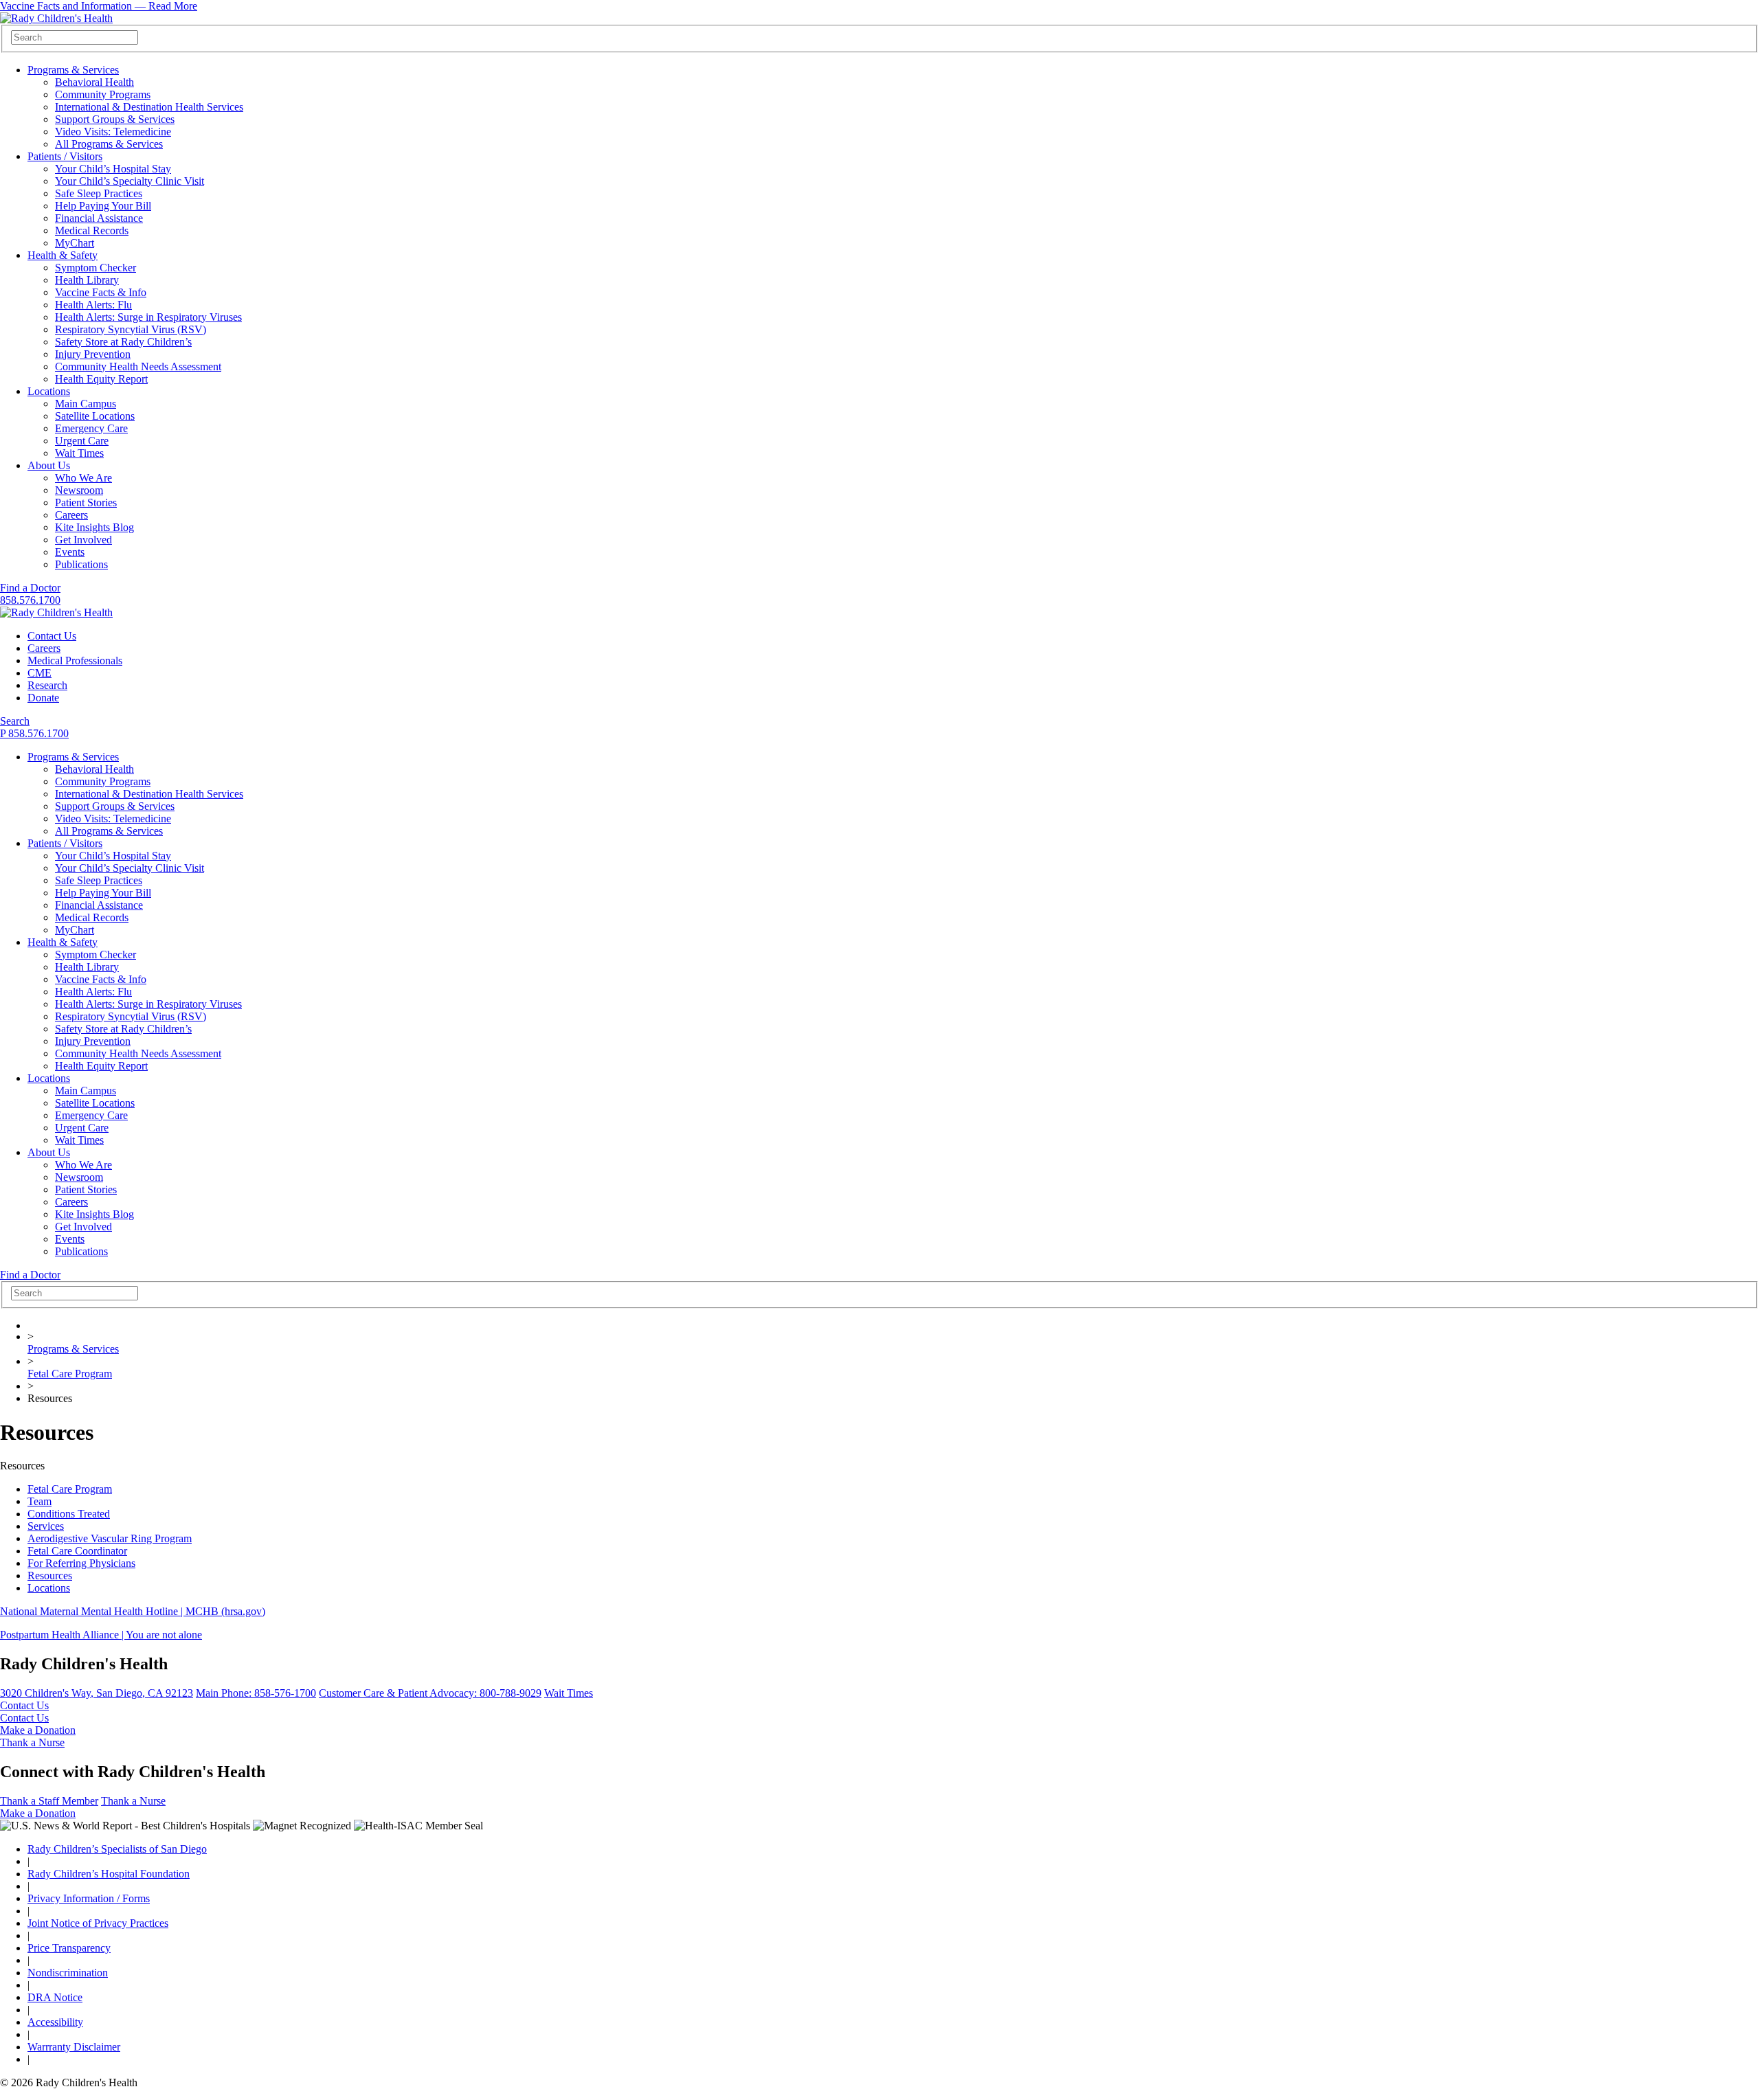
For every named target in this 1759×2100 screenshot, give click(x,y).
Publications (81, 564)
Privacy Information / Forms (89, 1898)
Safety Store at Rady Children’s (123, 342)
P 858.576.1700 (34, 733)
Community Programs (103, 94)
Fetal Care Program (70, 1374)
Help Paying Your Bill (103, 206)
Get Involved (83, 540)
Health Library (87, 280)
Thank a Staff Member (49, 1801)
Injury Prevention (93, 354)
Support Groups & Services (115, 119)
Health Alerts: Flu (93, 305)
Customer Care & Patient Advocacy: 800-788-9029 (430, 1693)
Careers (71, 515)
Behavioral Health (94, 82)
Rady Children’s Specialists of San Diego (117, 1849)
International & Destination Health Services (149, 107)
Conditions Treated (69, 1514)
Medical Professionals (75, 661)
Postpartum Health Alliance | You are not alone (101, 1635)
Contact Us (52, 636)
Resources (50, 1576)
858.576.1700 (30, 600)
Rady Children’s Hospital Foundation (109, 1874)
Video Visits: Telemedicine (113, 132)
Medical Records (92, 230)
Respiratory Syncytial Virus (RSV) (131, 329)
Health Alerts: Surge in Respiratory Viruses (148, 317)
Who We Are (83, 478)
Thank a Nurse (32, 1742)
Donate (43, 698)
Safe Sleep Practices (99, 193)
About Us (49, 465)
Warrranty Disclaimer (74, 2047)
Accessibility (55, 2022)
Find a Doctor (30, 588)
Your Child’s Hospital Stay (113, 169)
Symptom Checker (96, 268)
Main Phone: (256, 1693)
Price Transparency (69, 1948)
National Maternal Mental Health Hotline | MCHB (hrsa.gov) (133, 1611)
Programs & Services (73, 70)
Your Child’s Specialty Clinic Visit (130, 181)
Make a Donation (38, 1730)
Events (70, 552)
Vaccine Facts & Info (101, 292)
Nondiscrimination (68, 1973)
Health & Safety (63, 255)
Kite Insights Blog (94, 527)
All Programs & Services (109, 144)
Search (15, 721)
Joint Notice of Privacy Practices (98, 1923)
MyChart (75, 243)
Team (40, 1501)
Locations (49, 391)
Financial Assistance (99, 218)
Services (46, 1526)
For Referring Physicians (81, 1563)
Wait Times (79, 453)
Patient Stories (86, 503)
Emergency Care (91, 428)
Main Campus (86, 404)
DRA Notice (55, 1997)
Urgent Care (82, 441)
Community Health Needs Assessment (138, 366)
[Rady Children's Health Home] (56, 18)
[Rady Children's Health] (56, 612)
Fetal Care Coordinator (77, 1551)
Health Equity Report (101, 379)
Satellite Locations (95, 416)
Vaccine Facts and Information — (99, 6)
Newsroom (79, 490)
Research (47, 685)
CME (40, 673)
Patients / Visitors (65, 156)
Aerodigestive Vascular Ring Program (110, 1538)
